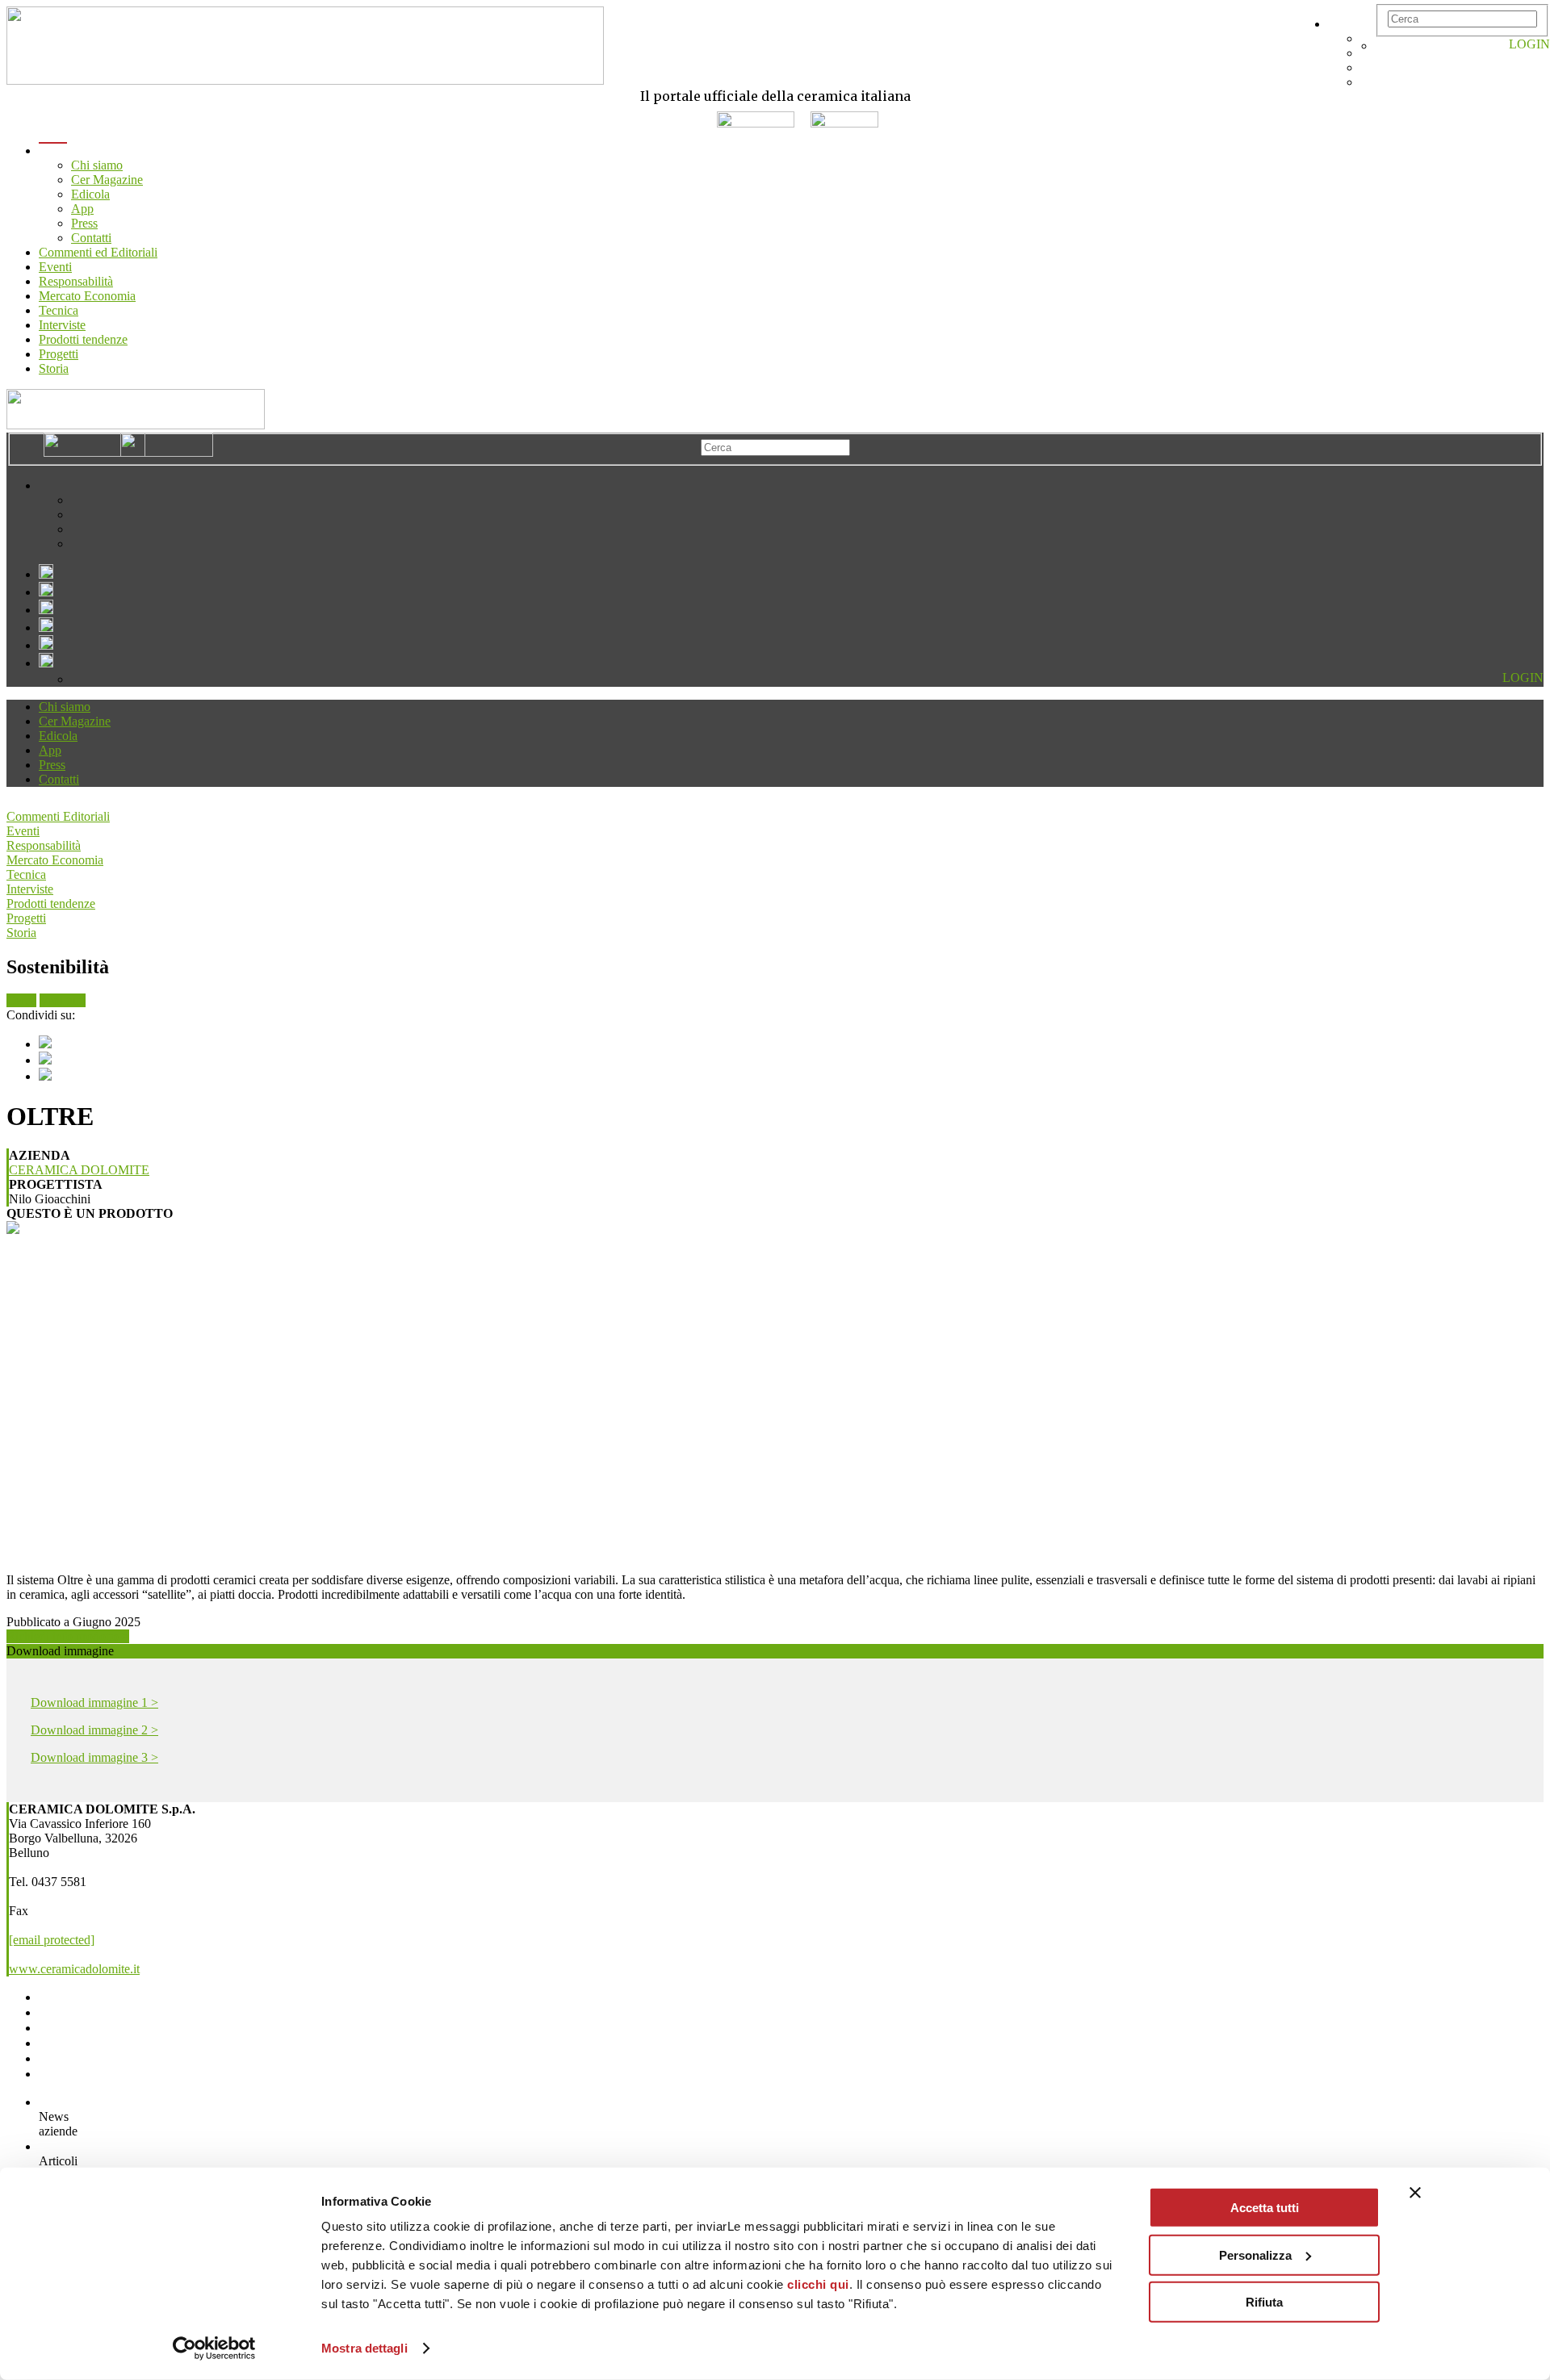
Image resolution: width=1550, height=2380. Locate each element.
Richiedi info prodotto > (68, 1636)
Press (84, 223)
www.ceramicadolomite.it (74, 1969)
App (82, 209)
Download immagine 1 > (94, 1702)
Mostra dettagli (364, 2348)
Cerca (21, 1000)
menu (53, 151)
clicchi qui (818, 2284)
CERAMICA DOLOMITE (79, 1170)
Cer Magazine (107, 180)
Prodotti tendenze (83, 339)
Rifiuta (1264, 2302)
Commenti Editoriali (58, 816)
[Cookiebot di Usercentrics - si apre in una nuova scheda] (214, 2349)
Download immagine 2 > (94, 1730)
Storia (54, 368)
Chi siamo (97, 165)
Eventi (55, 267)
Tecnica (59, 310)
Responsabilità (76, 281)
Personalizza (1255, 2255)
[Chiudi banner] (1415, 2193)
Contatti (91, 238)
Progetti (59, 354)
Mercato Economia (87, 296)
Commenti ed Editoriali (98, 252)
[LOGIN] (1384, 46)
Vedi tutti (63, 1000)
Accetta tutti (1265, 2208)
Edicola (90, 194)
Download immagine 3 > (94, 1757)
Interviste (62, 325)
